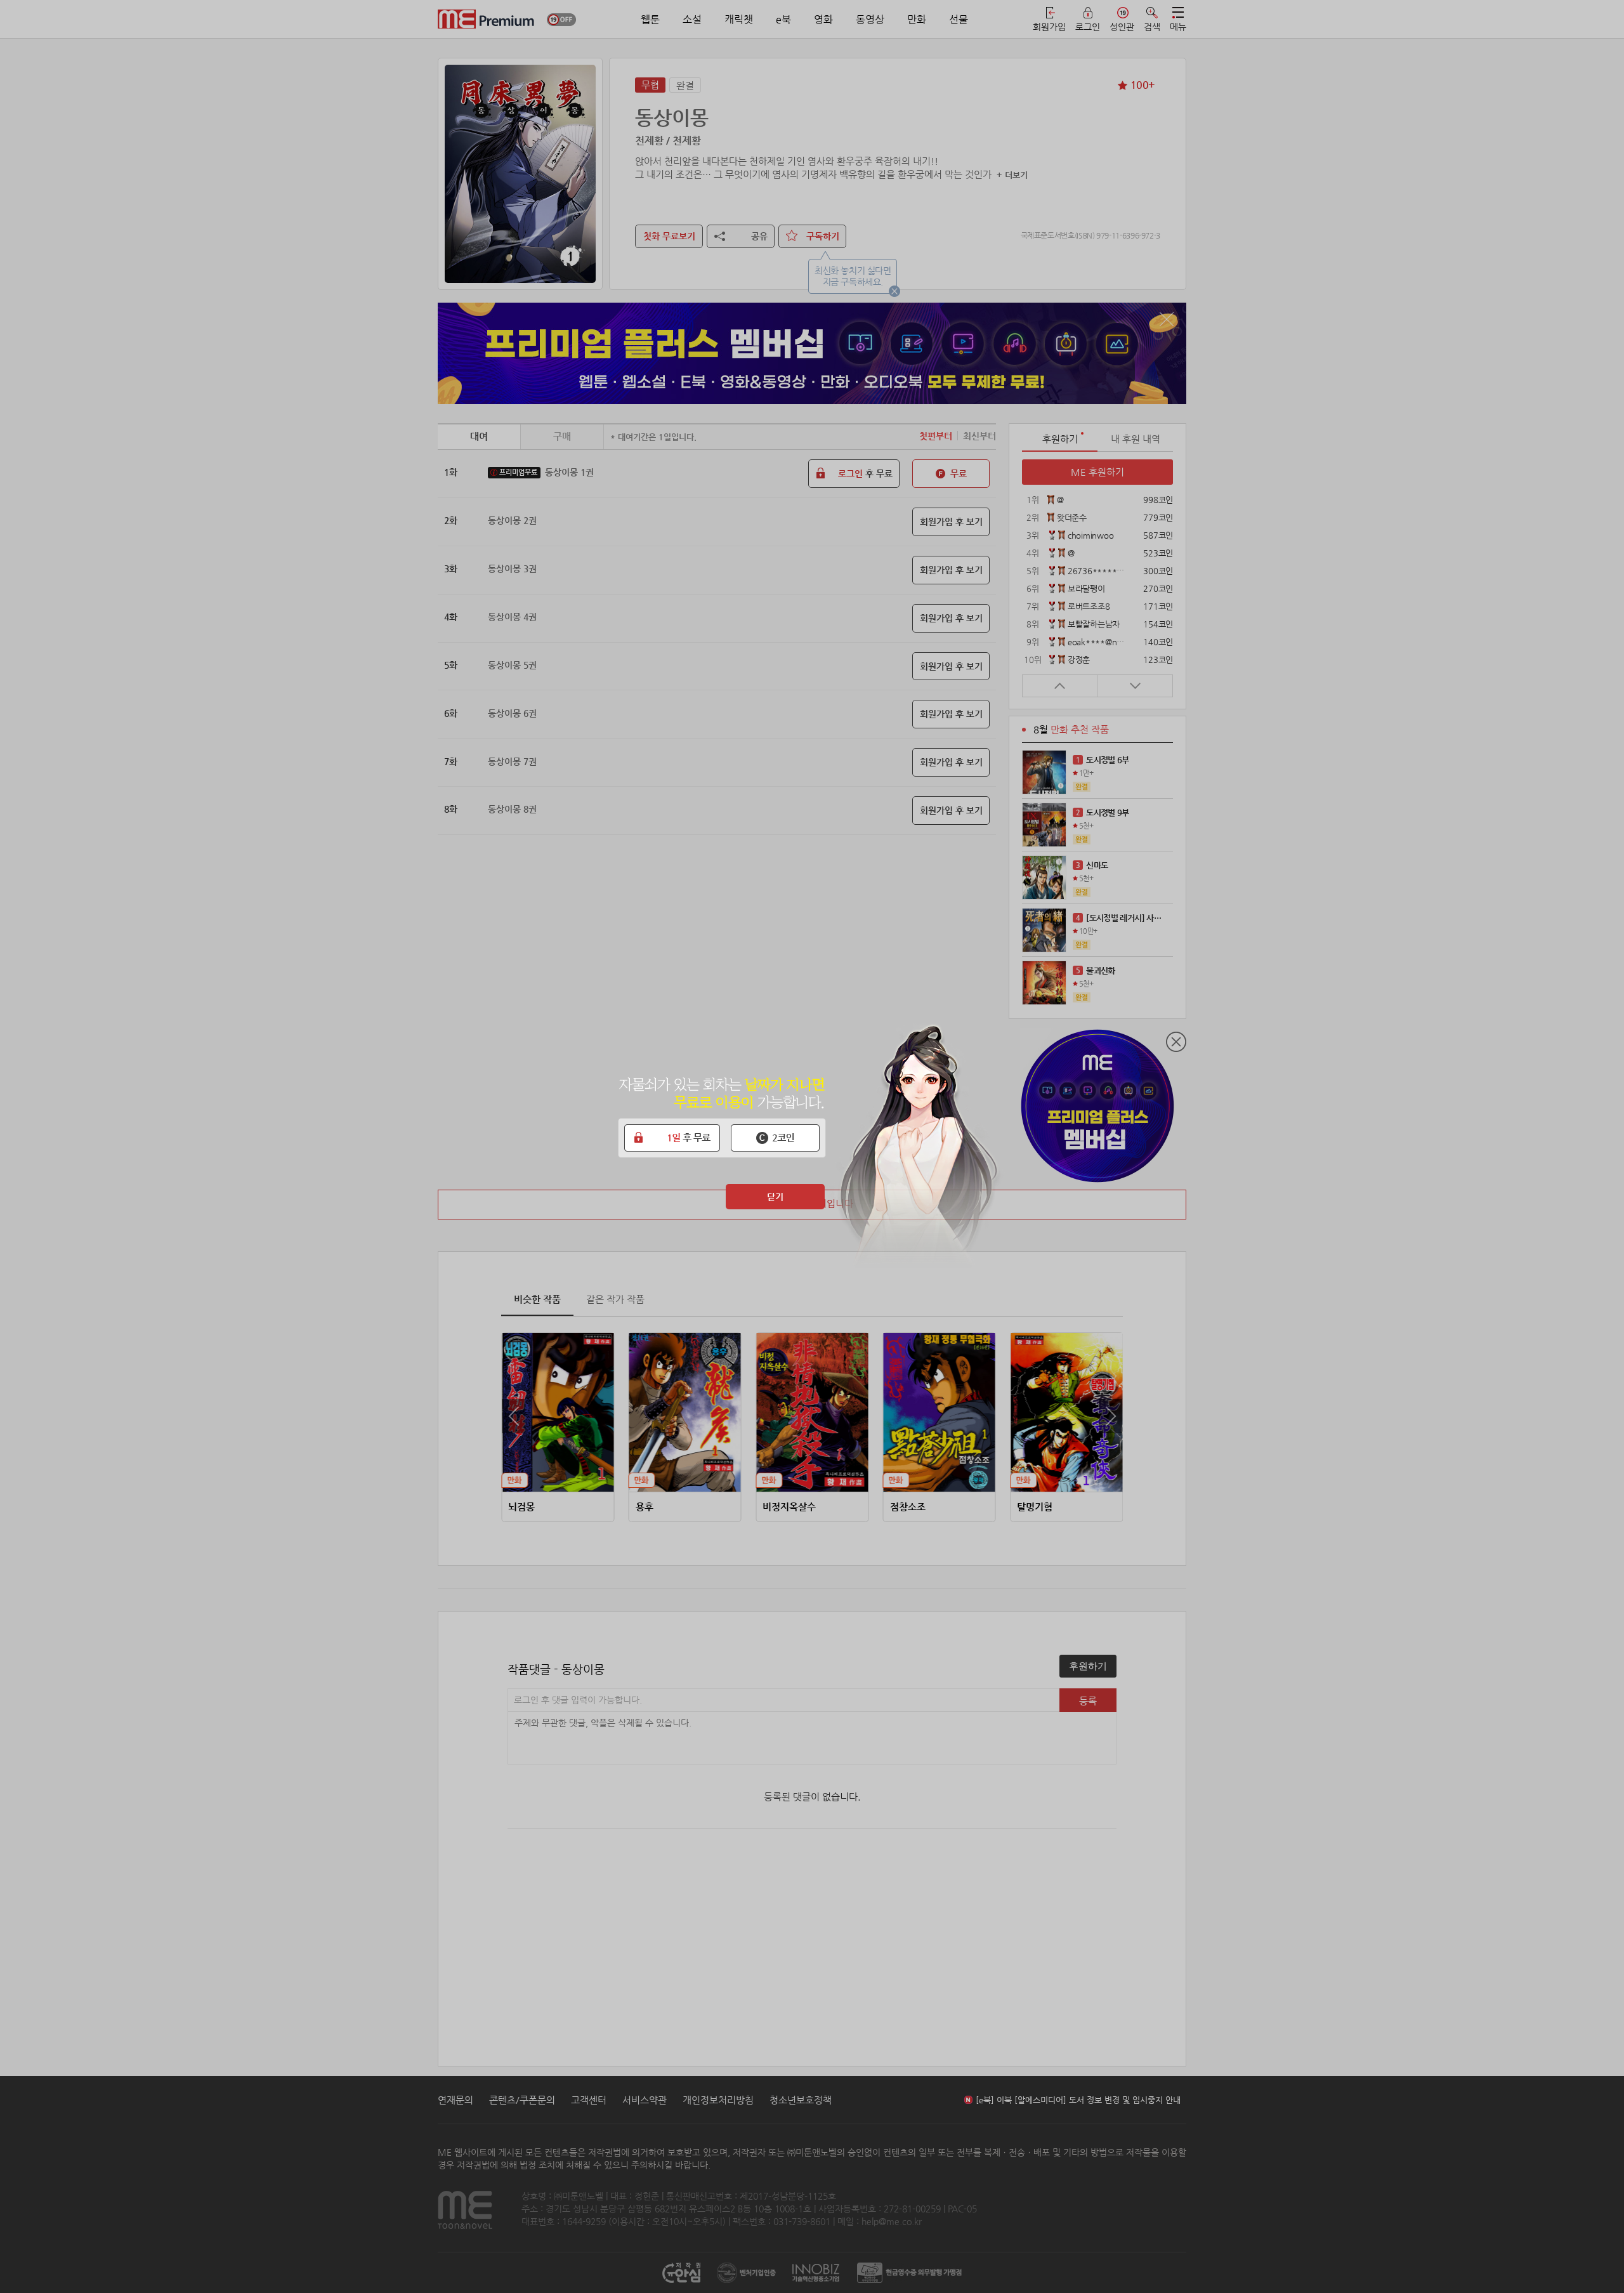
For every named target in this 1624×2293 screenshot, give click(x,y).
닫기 (775, 1197)
